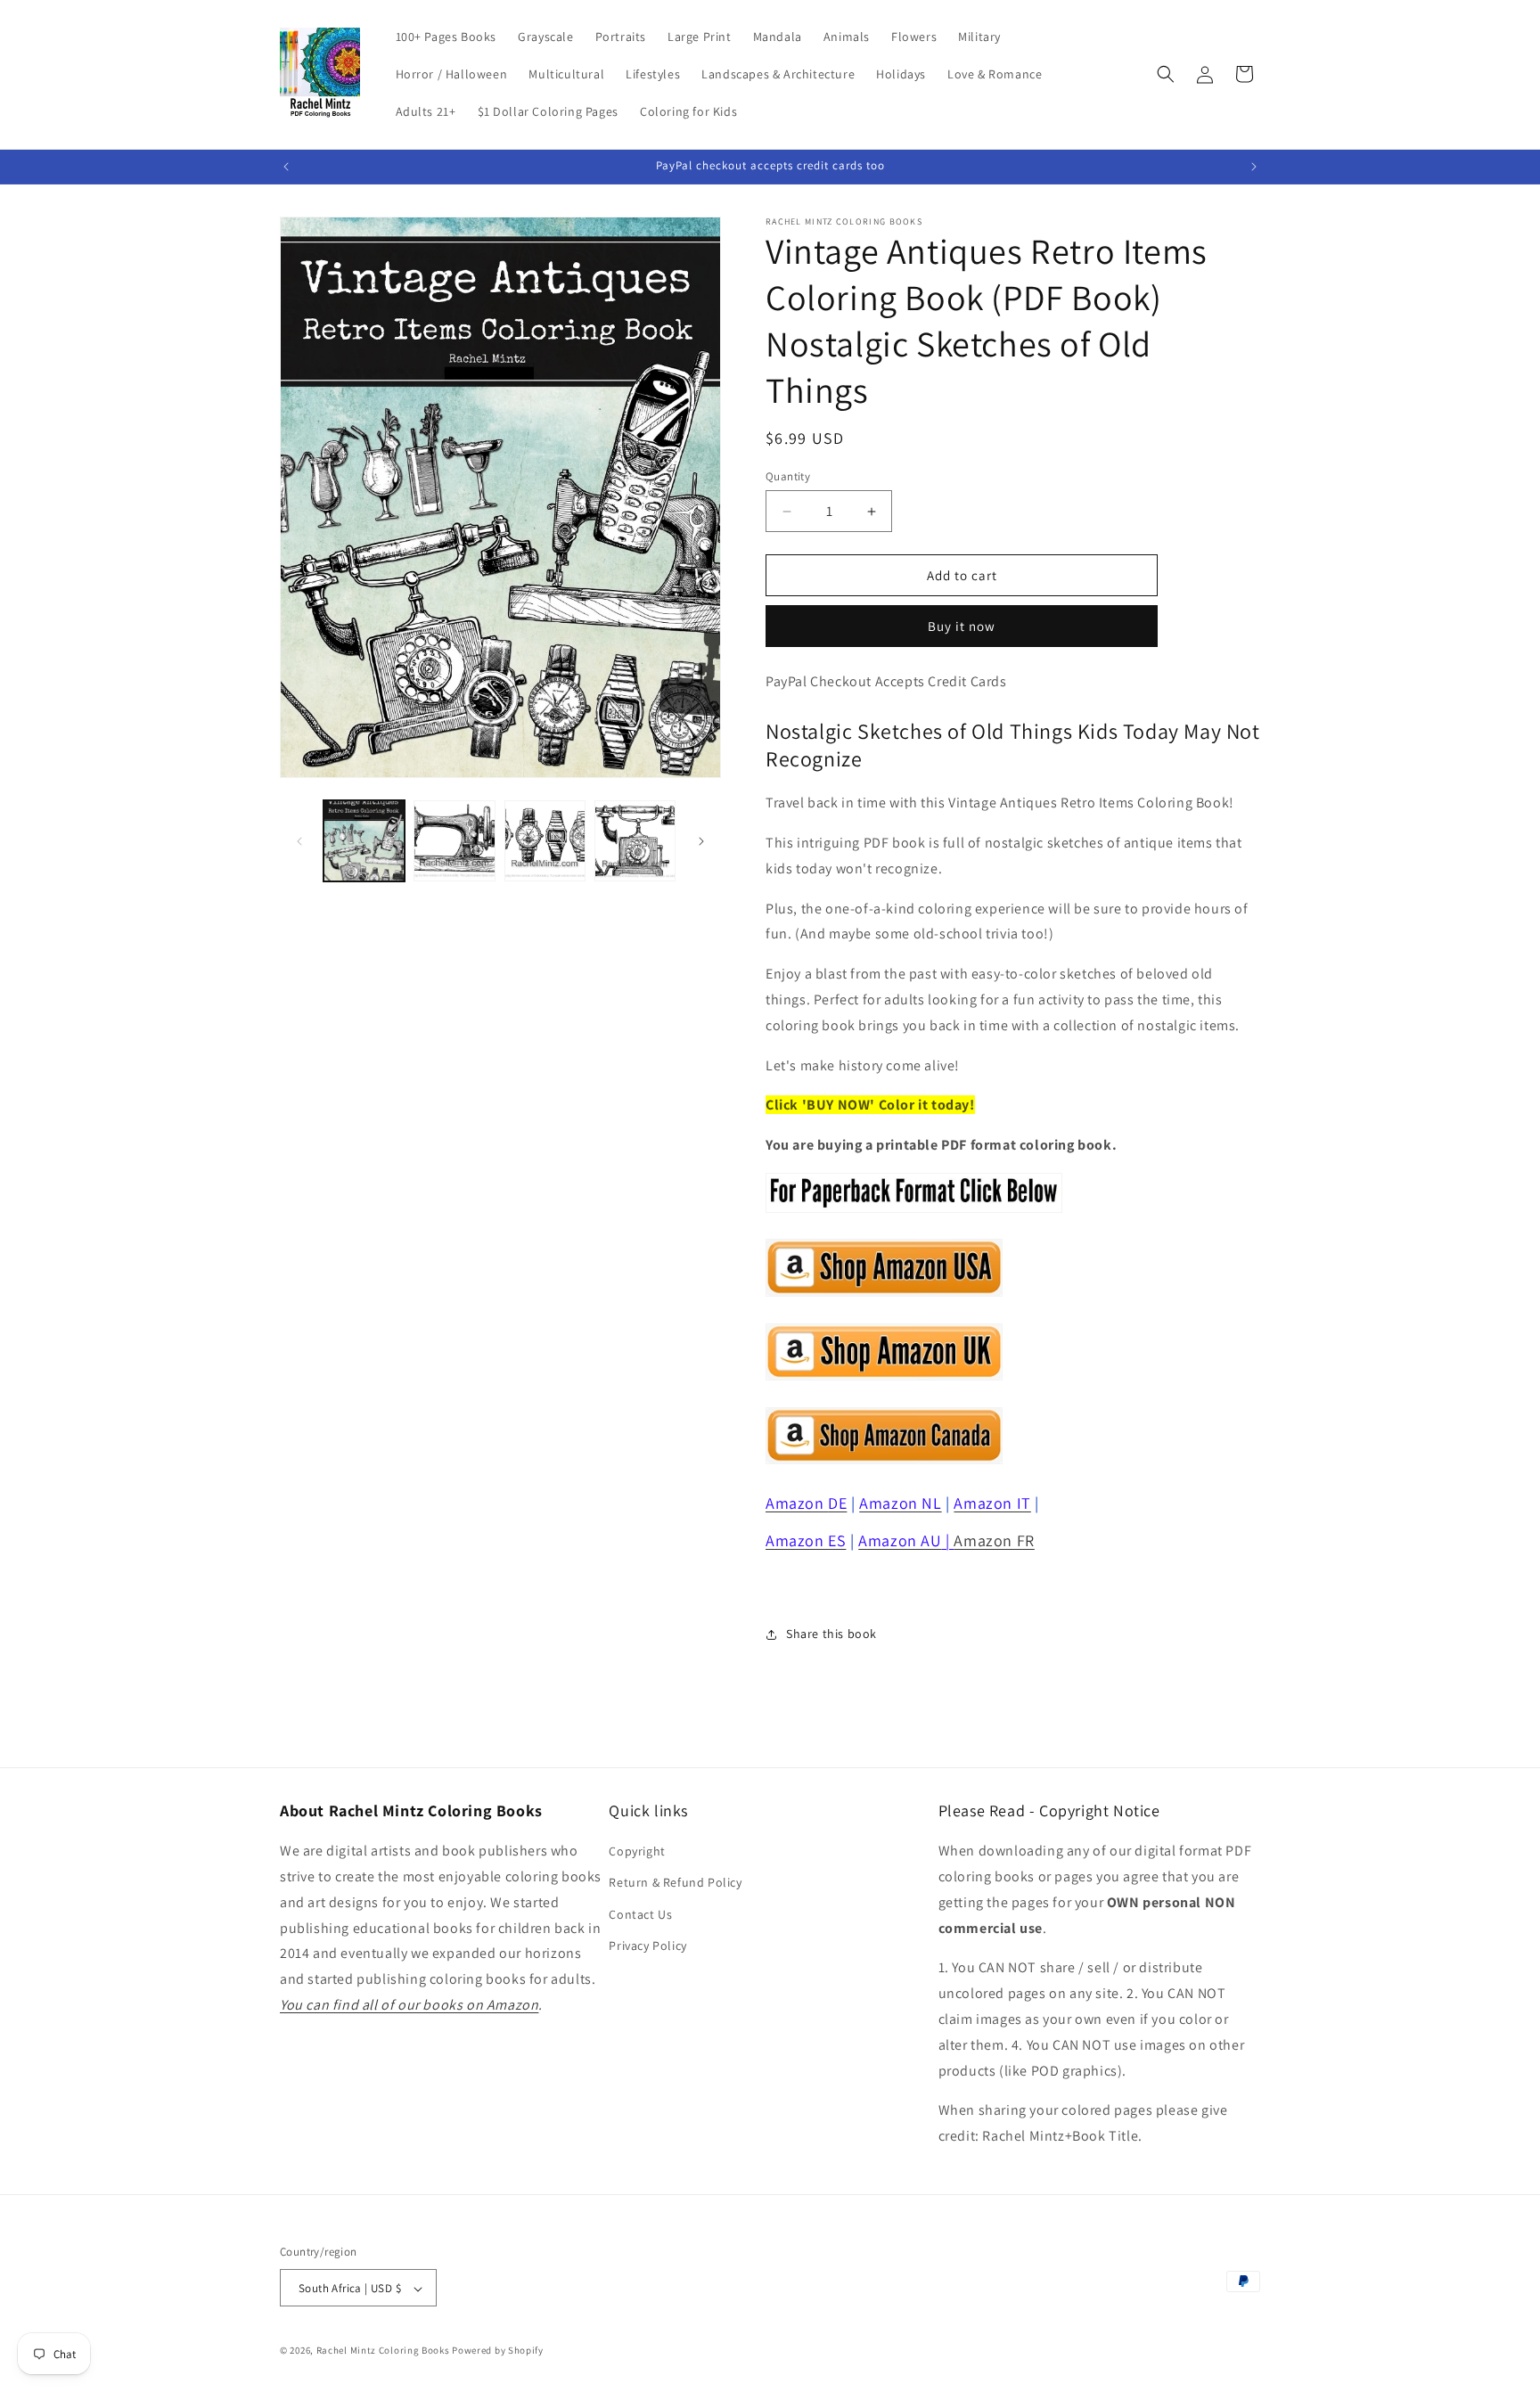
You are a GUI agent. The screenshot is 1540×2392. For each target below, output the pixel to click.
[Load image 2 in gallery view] (454, 841)
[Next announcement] (1254, 167)
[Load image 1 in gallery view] (364, 841)
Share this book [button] (831, 1634)
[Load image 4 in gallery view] (635, 841)
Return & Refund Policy (675, 1883)
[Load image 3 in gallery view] (545, 841)
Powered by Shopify (498, 2351)
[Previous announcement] (286, 167)
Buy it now (962, 626)
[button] (1166, 74)
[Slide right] (701, 841)
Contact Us (640, 1914)
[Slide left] (299, 841)
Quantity (788, 476)
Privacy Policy (647, 1946)
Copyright (637, 1851)
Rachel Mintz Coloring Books (383, 2351)
